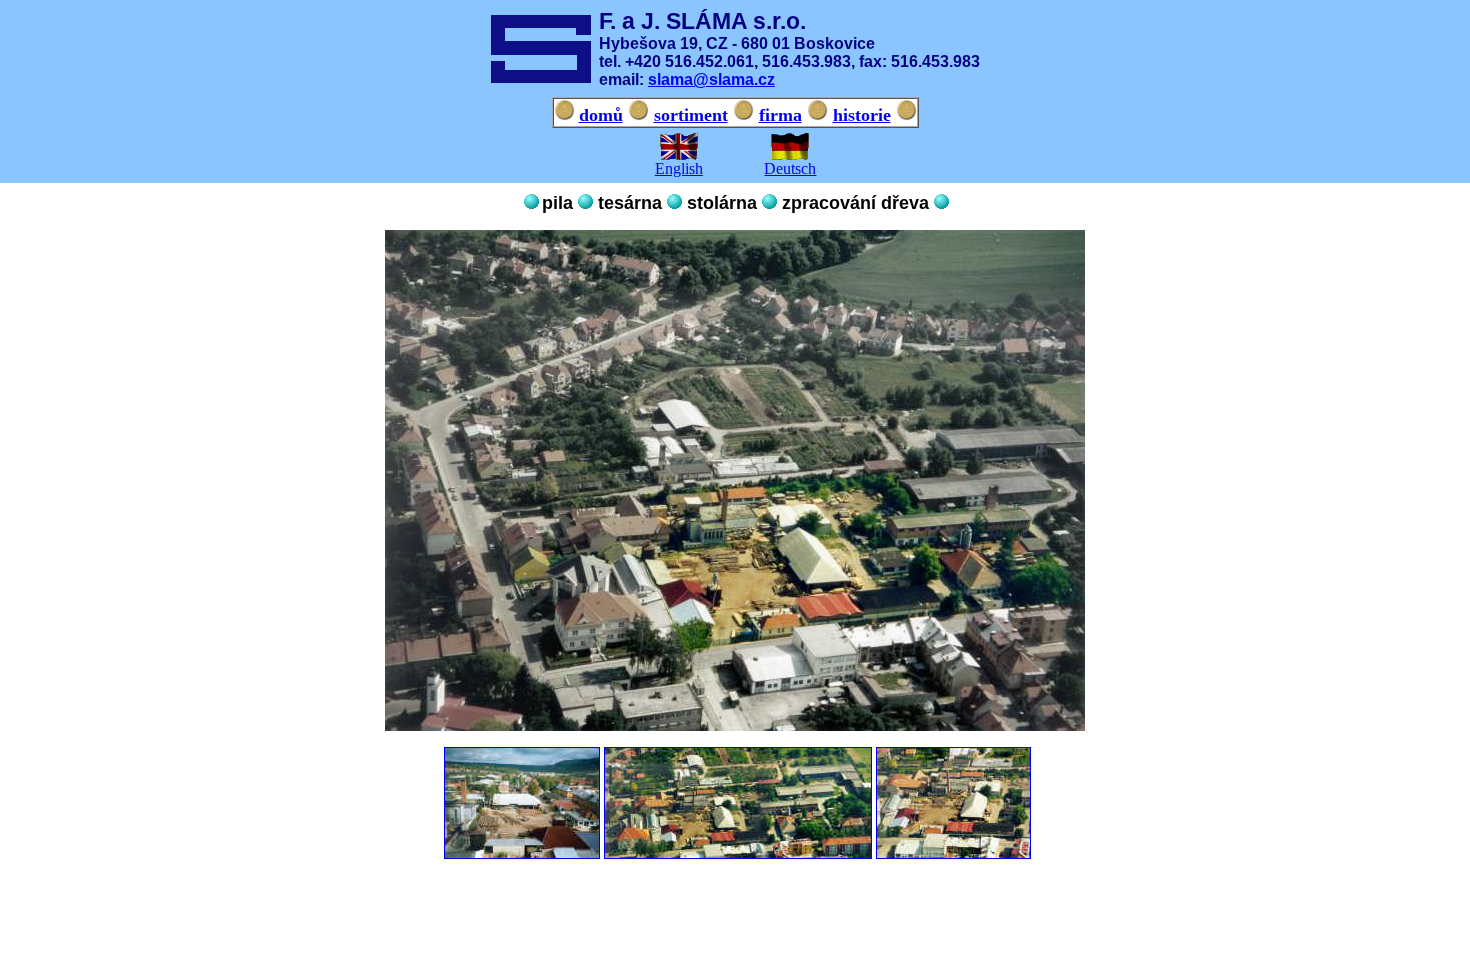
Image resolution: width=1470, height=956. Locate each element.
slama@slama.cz (711, 79)
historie (862, 115)
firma (780, 115)
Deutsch (790, 168)
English (679, 168)
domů (601, 115)
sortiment (691, 115)
